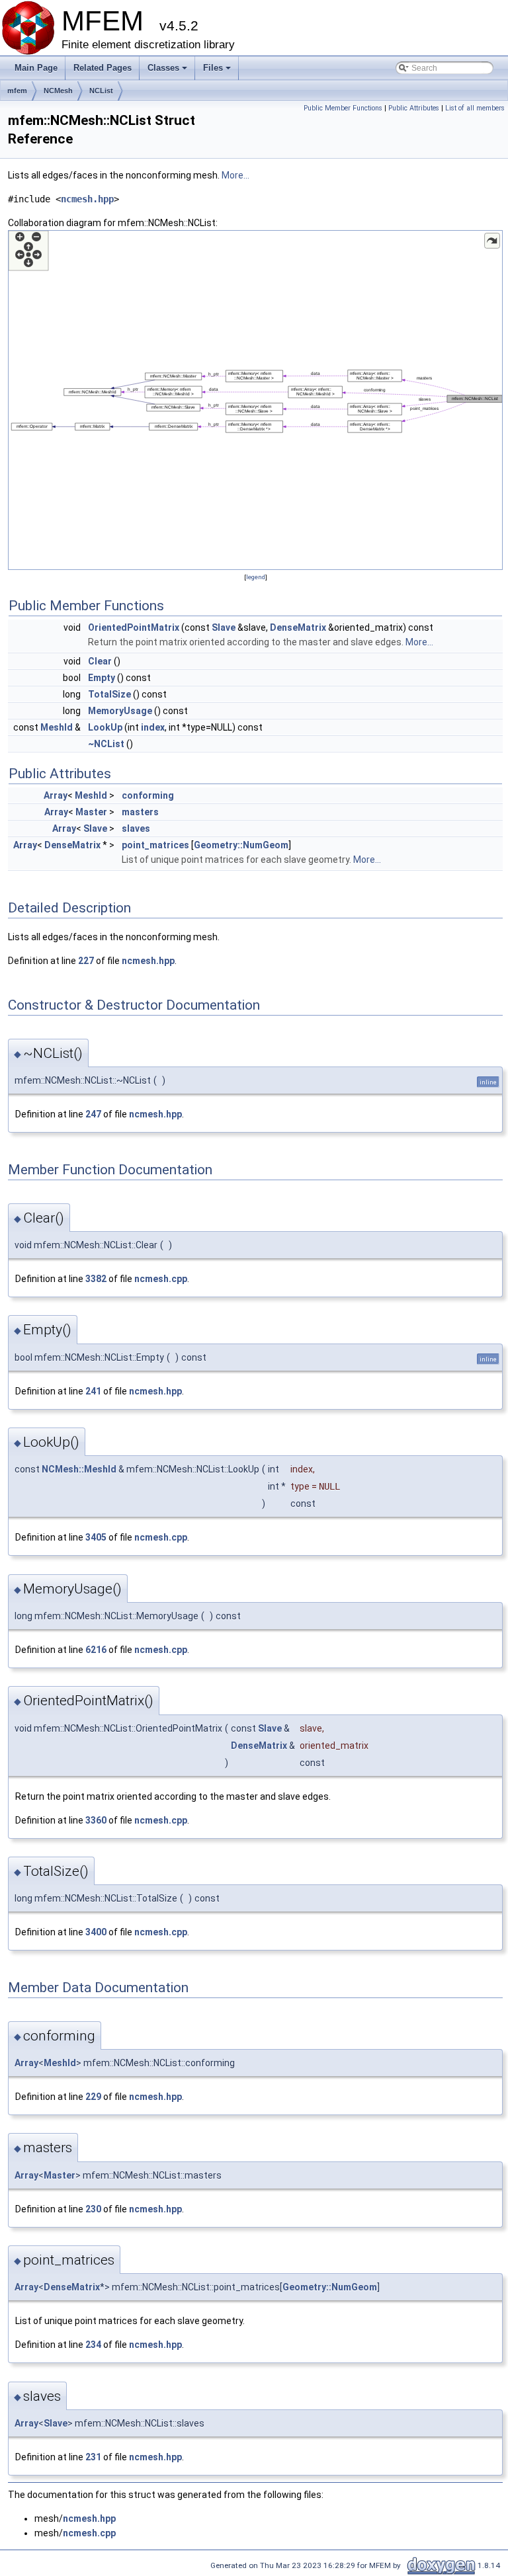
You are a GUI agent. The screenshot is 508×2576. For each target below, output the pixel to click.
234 (93, 2345)
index (153, 727)
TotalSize (109, 694)
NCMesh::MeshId (79, 1469)
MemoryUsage (120, 711)
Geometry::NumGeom (241, 845)
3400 (96, 1932)
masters (140, 812)
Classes (168, 71)
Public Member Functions (343, 108)
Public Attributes (414, 108)
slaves (136, 828)
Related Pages (103, 68)
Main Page (36, 68)
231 (93, 2457)
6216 (96, 1650)
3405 (96, 1537)
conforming (148, 795)
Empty (102, 678)
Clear (100, 661)
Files (218, 71)
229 (93, 2097)
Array (56, 795)
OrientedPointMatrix (134, 627)
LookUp (105, 727)
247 (93, 1114)
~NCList (106, 744)
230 (93, 2209)
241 (93, 1391)
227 (86, 961)
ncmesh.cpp (161, 1279)
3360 (96, 1820)
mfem (17, 91)
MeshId (57, 727)
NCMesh (58, 91)
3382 (96, 1279)
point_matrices (155, 845)
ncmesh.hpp (87, 199)
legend (256, 577)
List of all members (475, 108)
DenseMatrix (298, 627)
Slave (224, 627)
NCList (101, 91)
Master (91, 812)
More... (235, 175)
